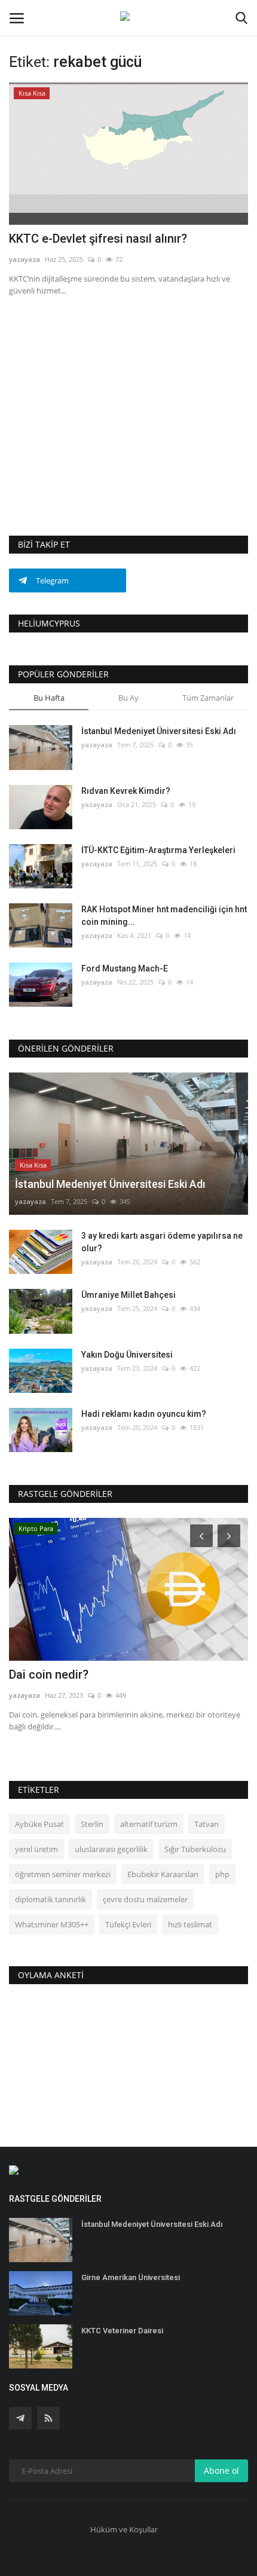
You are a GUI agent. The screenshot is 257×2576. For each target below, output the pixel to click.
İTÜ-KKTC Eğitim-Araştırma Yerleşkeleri (158, 850)
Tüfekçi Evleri (128, 1924)
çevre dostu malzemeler (145, 1899)
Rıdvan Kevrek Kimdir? (126, 791)
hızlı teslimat (190, 1924)
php (222, 1874)
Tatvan (206, 1824)
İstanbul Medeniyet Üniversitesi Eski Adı (159, 731)
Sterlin (92, 1824)
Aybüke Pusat (39, 1824)
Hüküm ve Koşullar (124, 2529)
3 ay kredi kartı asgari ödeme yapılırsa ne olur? (162, 1242)
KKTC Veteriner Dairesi (122, 2331)
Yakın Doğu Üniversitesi (127, 1355)
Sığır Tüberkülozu (195, 1849)
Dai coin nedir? (49, 1674)
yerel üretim (36, 1849)
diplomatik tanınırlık (51, 1899)
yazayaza (25, 259)
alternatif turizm (149, 1824)
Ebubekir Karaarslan (163, 1874)
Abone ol (221, 2470)
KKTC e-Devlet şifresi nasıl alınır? (98, 239)
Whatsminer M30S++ (52, 1924)
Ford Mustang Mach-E (125, 968)
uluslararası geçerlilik (111, 1849)
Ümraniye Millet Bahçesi (128, 1295)
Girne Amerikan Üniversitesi (131, 2277)
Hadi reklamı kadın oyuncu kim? (144, 1414)
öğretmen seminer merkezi (63, 1874)
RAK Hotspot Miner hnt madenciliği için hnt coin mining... (164, 916)
